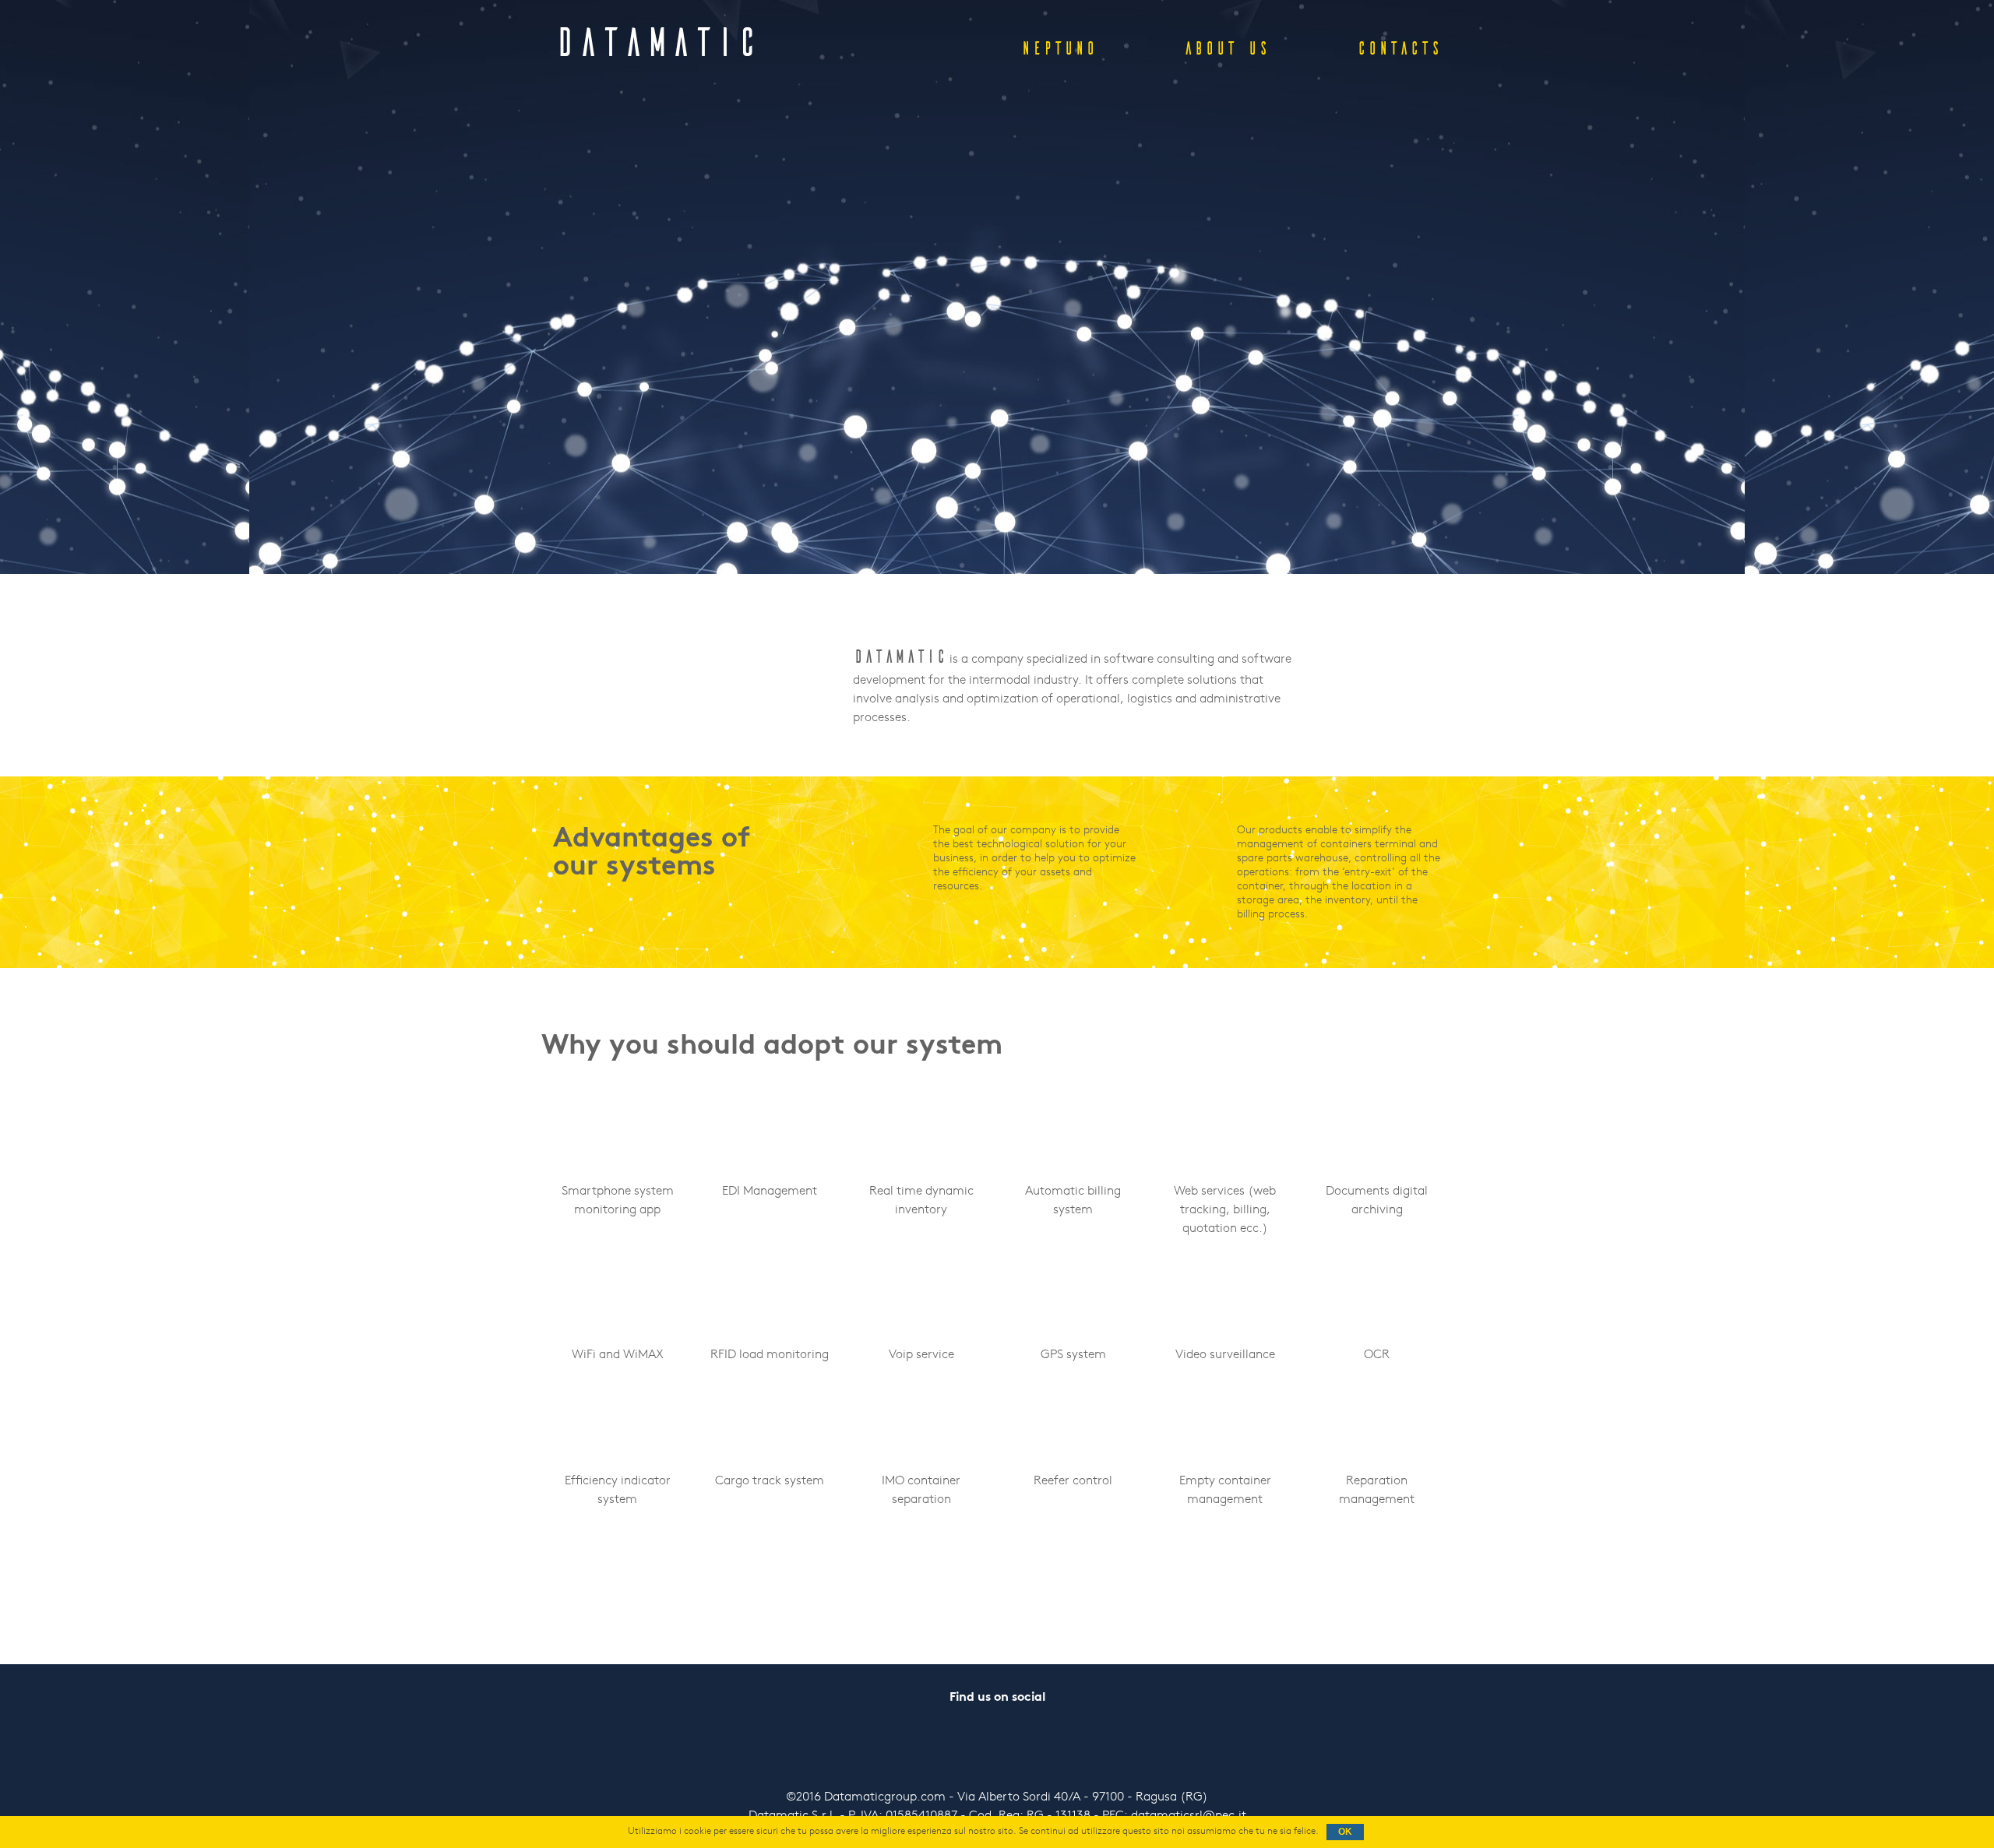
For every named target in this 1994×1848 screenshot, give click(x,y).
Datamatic (656, 42)
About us (1226, 48)
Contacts (1399, 48)
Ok (1345, 1832)
